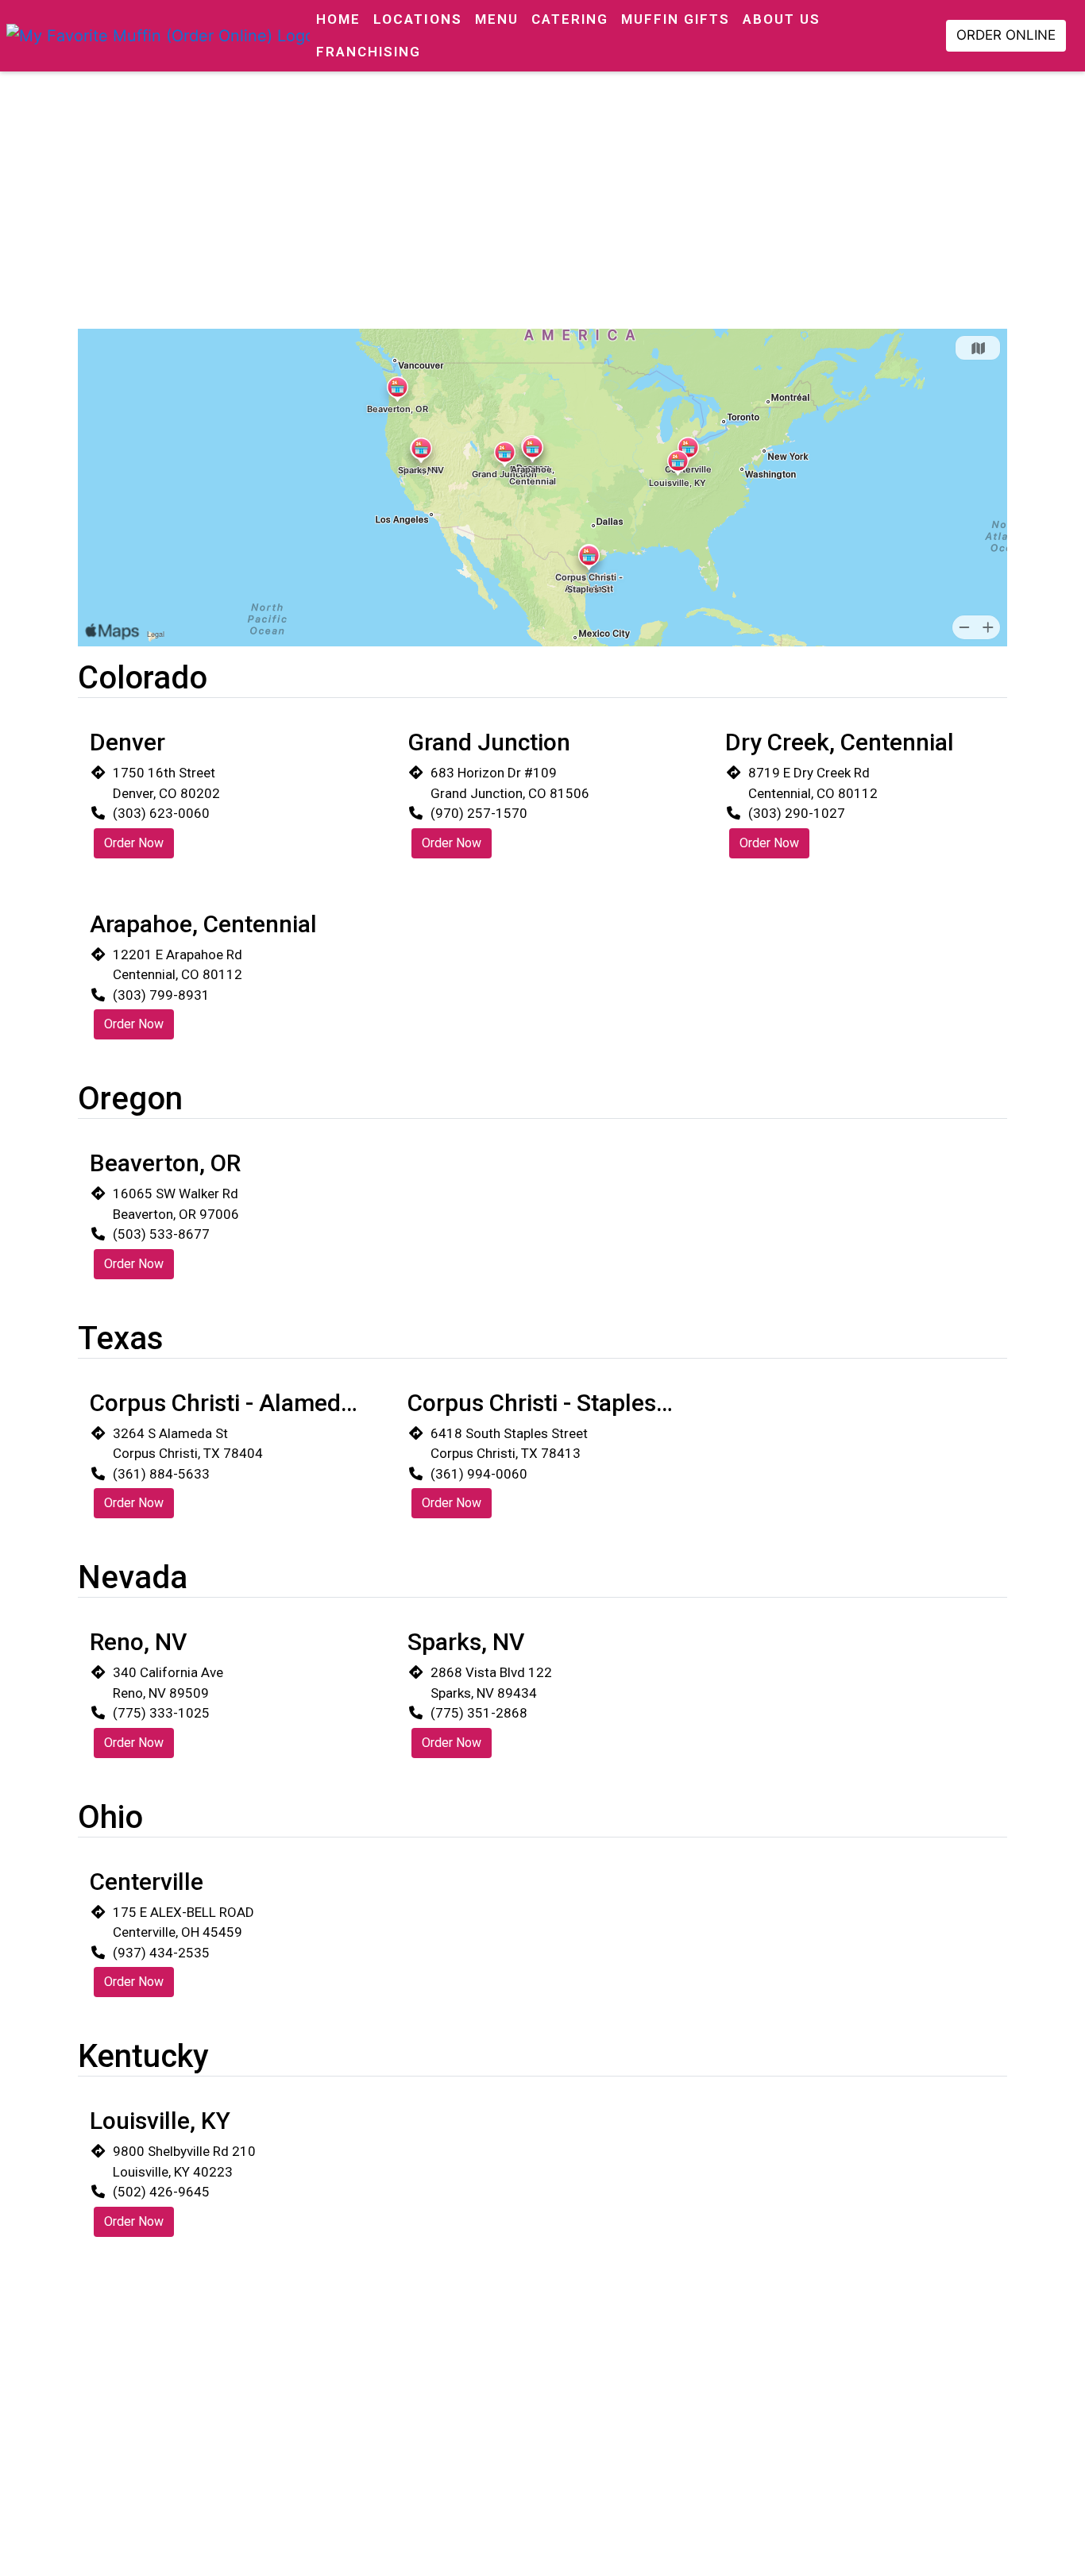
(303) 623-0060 (161, 813)
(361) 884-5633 (161, 1474)
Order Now (134, 843)
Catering (570, 19)
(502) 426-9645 (161, 2192)
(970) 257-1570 (479, 813)
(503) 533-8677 (161, 1234)
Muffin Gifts (676, 19)
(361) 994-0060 (479, 1474)
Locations (418, 19)
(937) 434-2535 (161, 1953)
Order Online (1006, 35)
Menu (497, 19)
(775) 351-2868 (479, 1713)
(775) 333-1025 (161, 1713)
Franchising (369, 52)
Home (338, 19)
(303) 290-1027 (797, 813)
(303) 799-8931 (161, 995)
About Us (782, 19)
